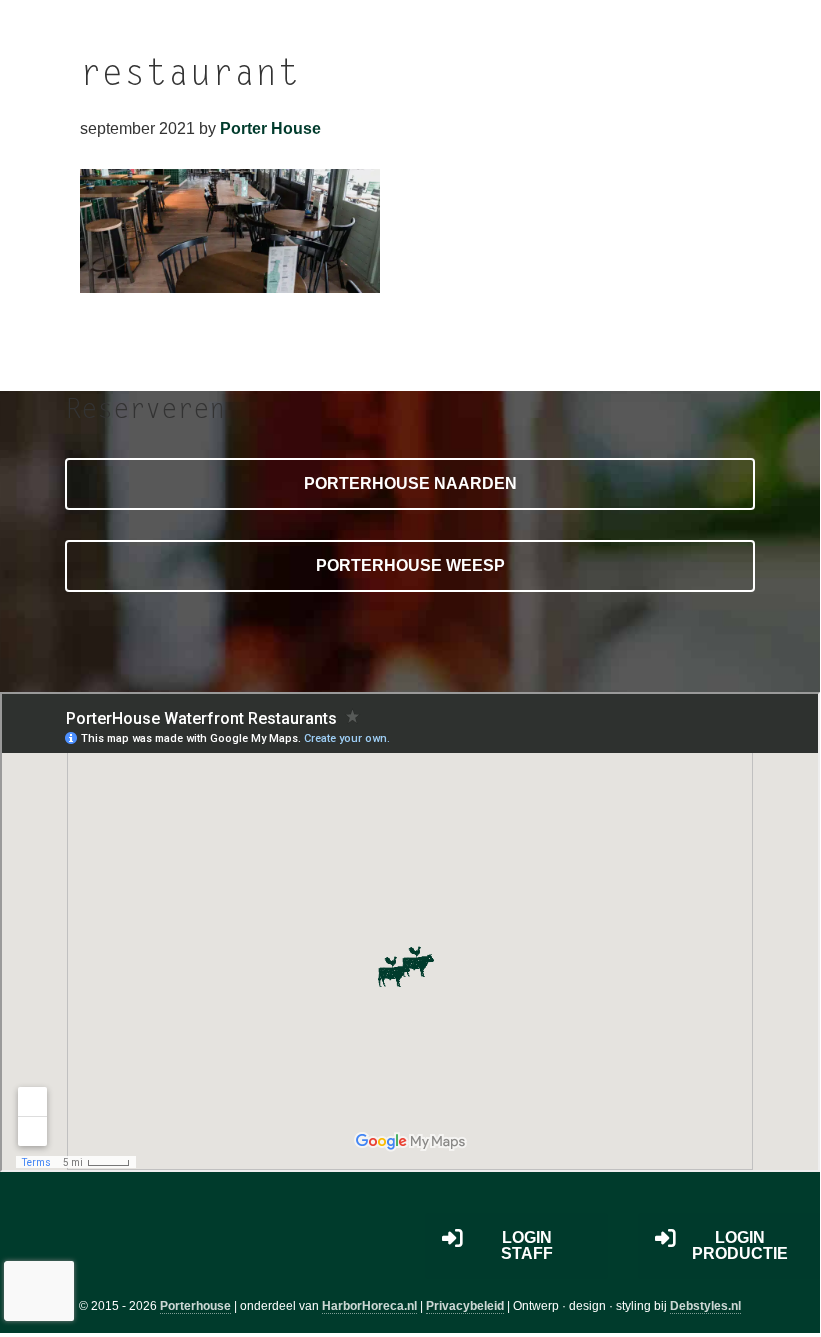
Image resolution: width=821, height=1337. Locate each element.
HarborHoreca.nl (369, 1306)
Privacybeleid (465, 1306)
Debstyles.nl (705, 1306)
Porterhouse (195, 1306)
